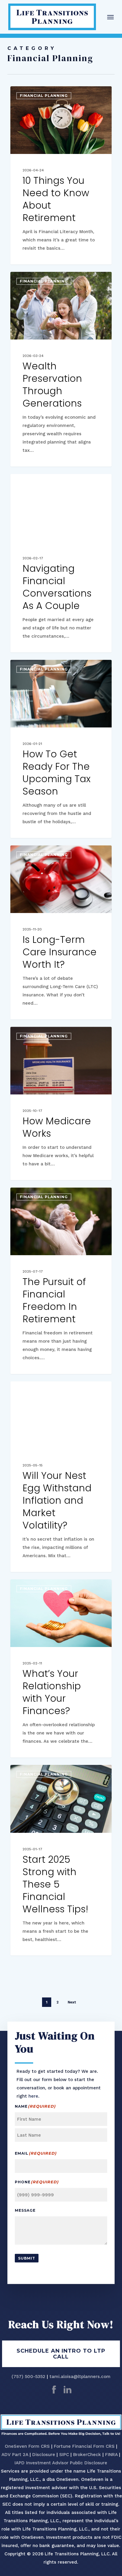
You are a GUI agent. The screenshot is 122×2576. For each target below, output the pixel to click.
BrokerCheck (87, 2455)
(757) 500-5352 (28, 2377)
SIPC (64, 2455)
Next (72, 2002)
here (33, 2096)
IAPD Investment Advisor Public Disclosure (61, 2463)
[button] (110, 17)
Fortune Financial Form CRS (84, 2446)
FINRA (111, 2455)
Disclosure (44, 2455)
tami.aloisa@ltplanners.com (80, 2377)
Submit (27, 2258)
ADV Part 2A (15, 2455)
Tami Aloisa (33, 93)
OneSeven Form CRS (27, 2446)
